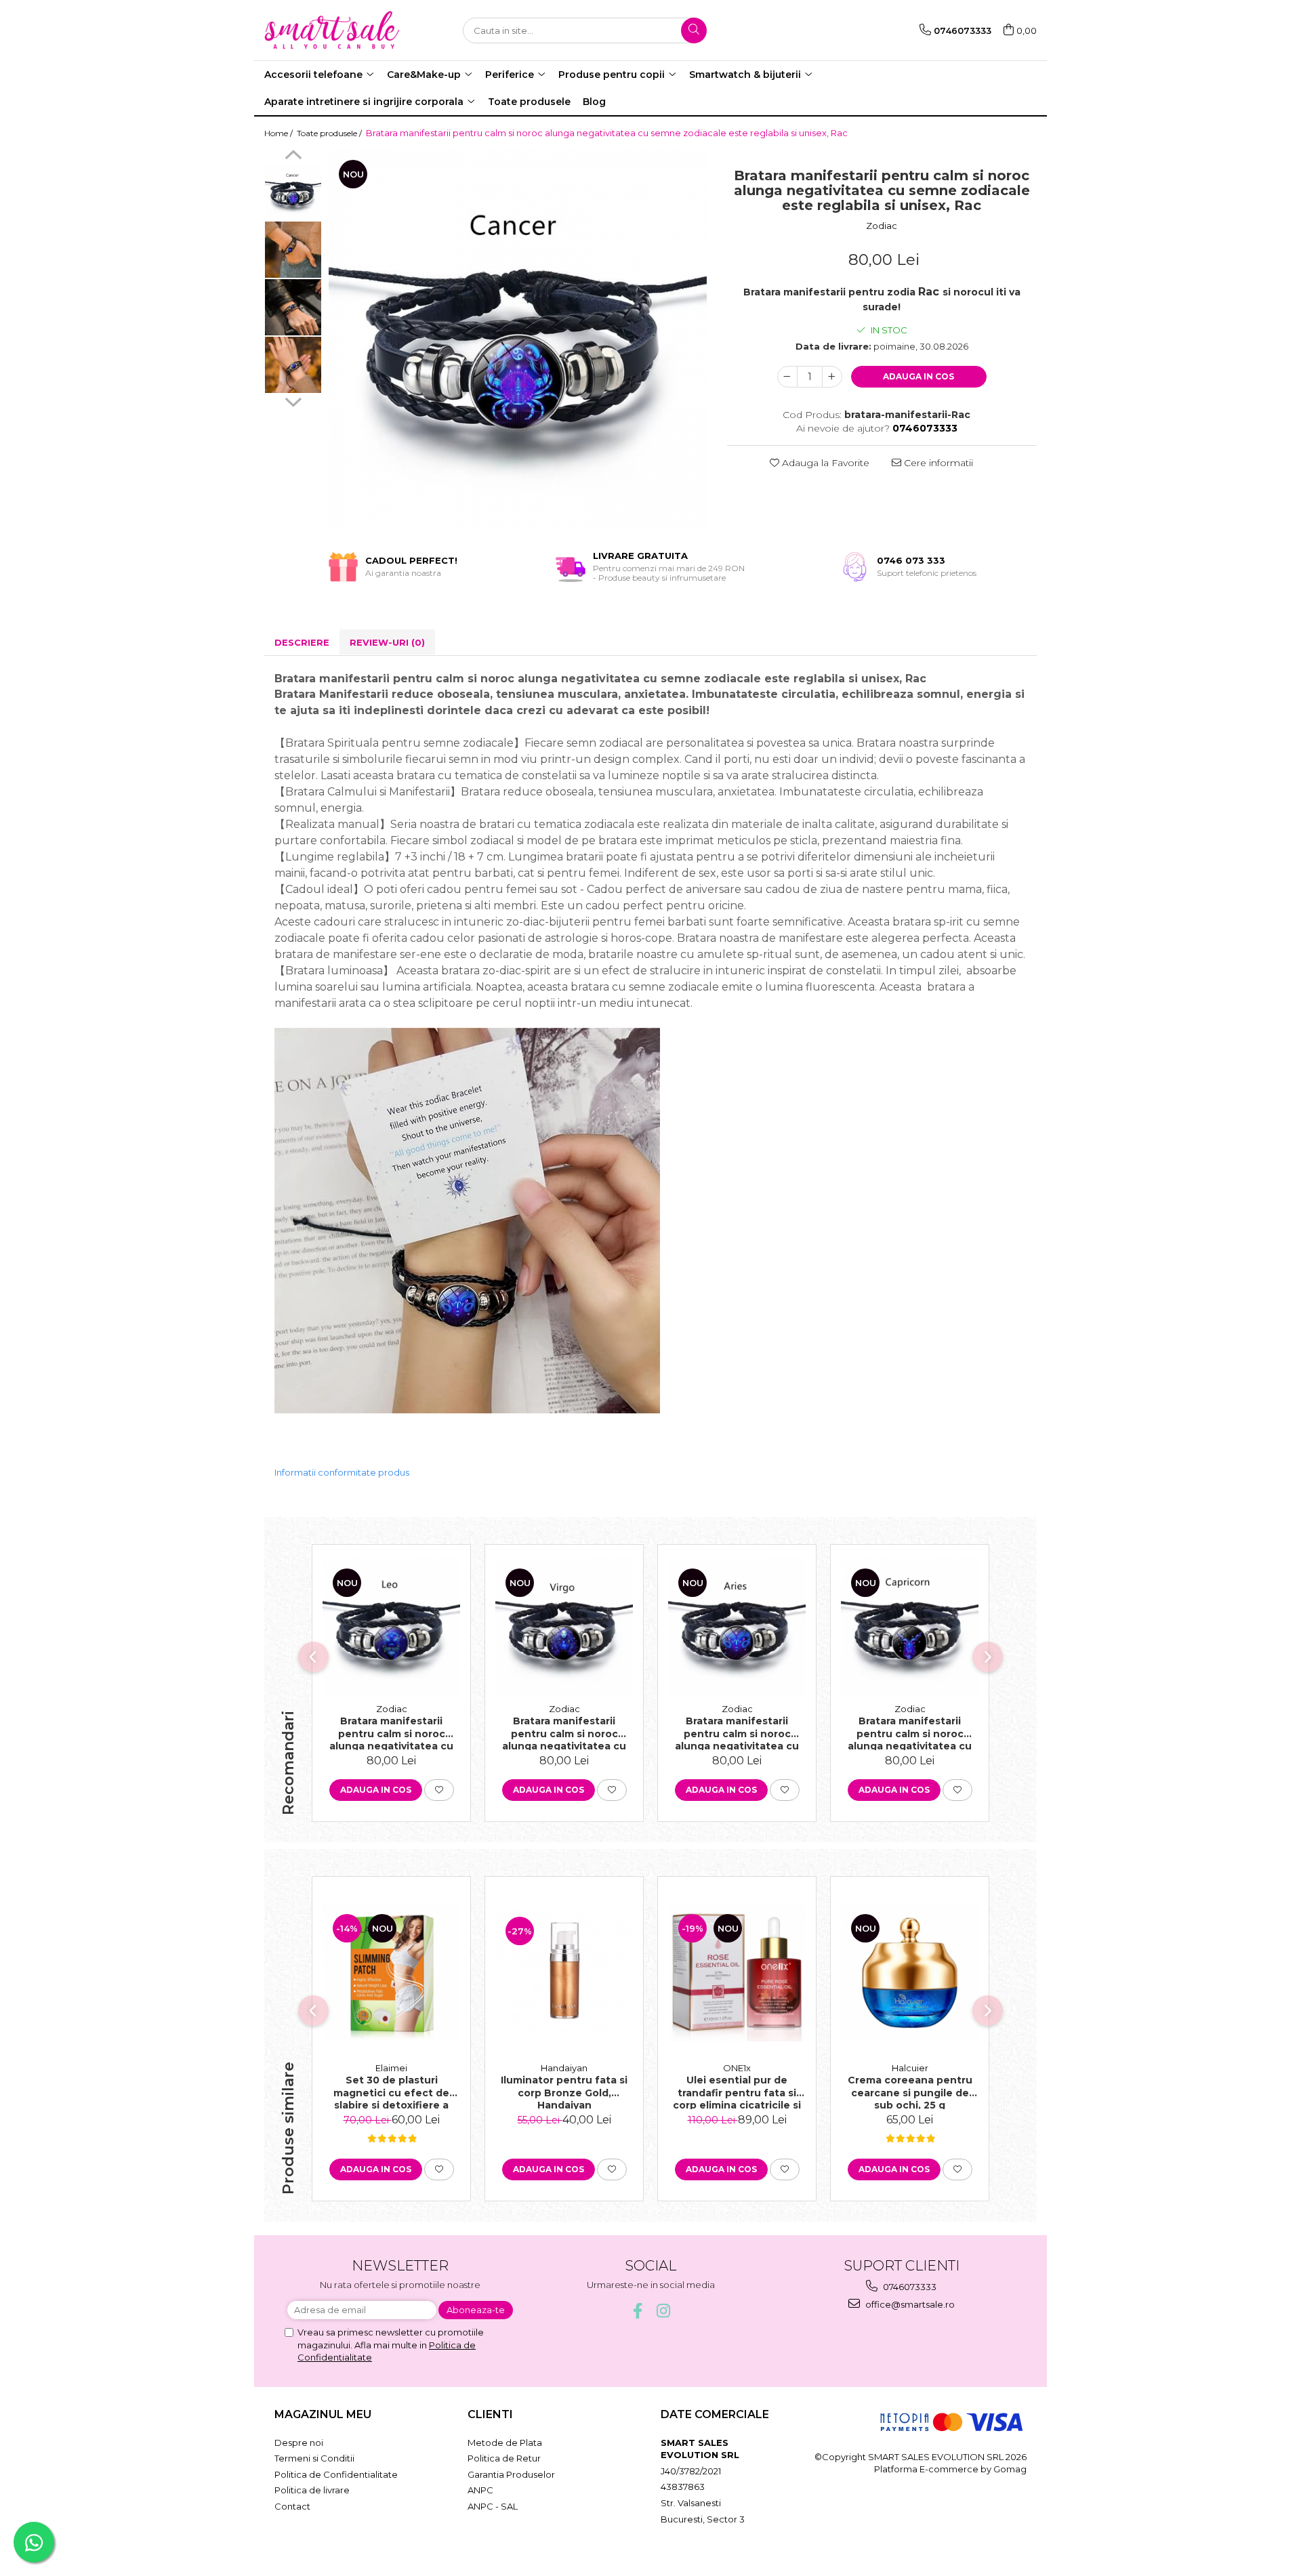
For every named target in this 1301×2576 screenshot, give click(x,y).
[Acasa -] (332, 30)
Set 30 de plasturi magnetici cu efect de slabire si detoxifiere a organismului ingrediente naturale (392, 2092)
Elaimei (391, 2068)
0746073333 (909, 2287)
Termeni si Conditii (314, 2458)
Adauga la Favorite (824, 463)
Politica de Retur (504, 2458)
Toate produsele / (330, 133)
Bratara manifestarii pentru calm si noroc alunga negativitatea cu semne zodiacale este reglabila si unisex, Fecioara (564, 1732)
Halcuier (910, 2068)
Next (293, 400)
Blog (594, 102)
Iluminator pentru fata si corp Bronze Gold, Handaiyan (564, 2092)
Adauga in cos (918, 376)
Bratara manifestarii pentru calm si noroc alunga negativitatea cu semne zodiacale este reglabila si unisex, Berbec (737, 1732)
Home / (280, 133)
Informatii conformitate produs (342, 1472)
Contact (292, 2506)
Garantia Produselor (511, 2474)
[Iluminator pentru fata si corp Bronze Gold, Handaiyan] (564, 1973)
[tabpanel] (518, 339)
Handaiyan (564, 2068)
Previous (293, 157)
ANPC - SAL (493, 2506)
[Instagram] (664, 2311)
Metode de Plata (505, 2443)
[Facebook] (638, 2311)
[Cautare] (694, 30)
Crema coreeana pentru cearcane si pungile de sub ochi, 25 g (910, 2092)
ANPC (480, 2490)
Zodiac (882, 226)
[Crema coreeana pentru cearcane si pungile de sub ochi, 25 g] (910, 1973)
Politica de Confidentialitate (336, 2474)
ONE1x (737, 2068)
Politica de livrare (312, 2490)
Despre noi (299, 2443)
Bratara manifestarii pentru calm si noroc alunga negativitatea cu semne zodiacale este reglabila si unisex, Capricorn (910, 1732)
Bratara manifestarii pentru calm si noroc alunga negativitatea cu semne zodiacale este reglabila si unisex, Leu (391, 1732)
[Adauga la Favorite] (439, 1790)
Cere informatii (937, 463)
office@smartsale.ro (909, 2304)
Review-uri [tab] (387, 642)
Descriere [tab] (302, 642)
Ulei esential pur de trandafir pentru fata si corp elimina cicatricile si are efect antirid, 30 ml (737, 2092)
